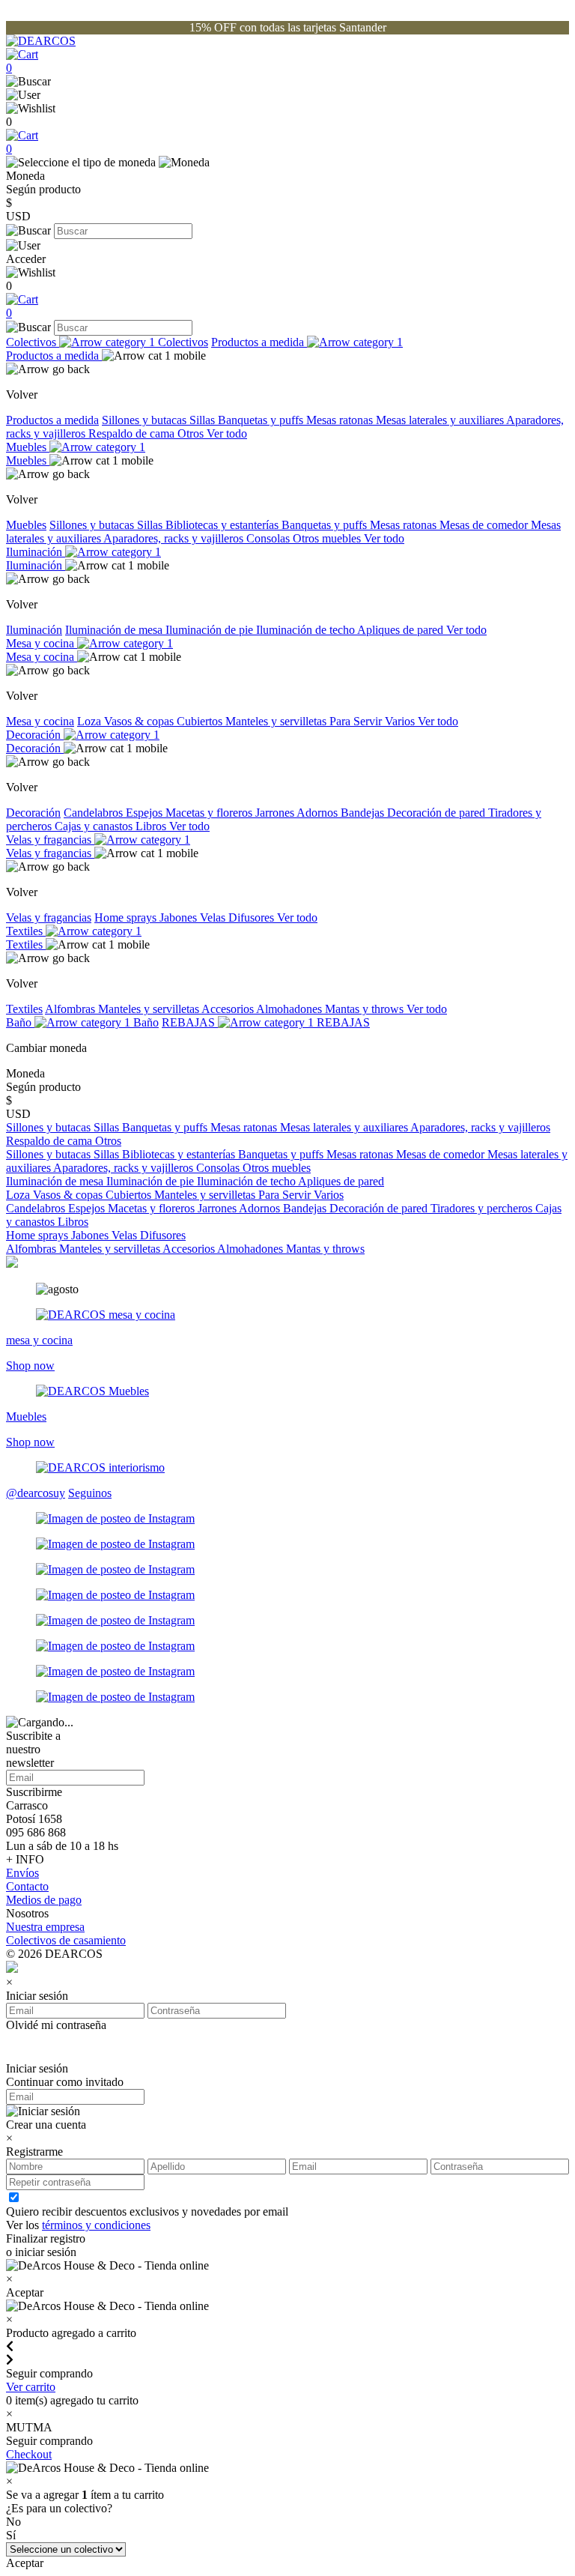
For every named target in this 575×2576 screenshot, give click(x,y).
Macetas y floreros (210, 813)
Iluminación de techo (307, 630)
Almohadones (290, 1009)
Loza (91, 721)
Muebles (28, 447)
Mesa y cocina (42, 643)
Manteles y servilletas (277, 721)
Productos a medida (259, 342)
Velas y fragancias (50, 840)
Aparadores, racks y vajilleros (175, 538)
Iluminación (36, 552)
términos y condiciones (96, 2225)
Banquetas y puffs (262, 420)
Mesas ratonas (341, 420)
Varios (401, 721)
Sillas (204, 420)
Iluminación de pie (211, 630)
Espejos (146, 813)
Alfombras (72, 1009)
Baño (20, 1022)
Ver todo (227, 433)
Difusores (253, 917)
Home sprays (127, 917)
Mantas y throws (366, 1009)
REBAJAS (190, 1022)
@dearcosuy (36, 1493)
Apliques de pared (402, 630)
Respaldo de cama (133, 433)
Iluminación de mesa (115, 630)
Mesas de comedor (485, 525)
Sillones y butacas (146, 420)
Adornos (319, 813)
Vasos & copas (140, 721)
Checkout (29, 2454)
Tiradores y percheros (483, 1208)
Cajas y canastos (95, 826)
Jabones (180, 917)
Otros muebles (328, 538)
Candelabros (95, 813)
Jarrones (276, 813)
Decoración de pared (438, 813)
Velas (214, 917)
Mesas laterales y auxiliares (441, 420)
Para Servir (357, 721)
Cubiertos (201, 721)
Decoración (35, 735)
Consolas (270, 538)
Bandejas (364, 813)
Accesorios (229, 1009)
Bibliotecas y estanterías (223, 525)
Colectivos (33, 342)
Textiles (26, 931)
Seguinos (90, 1493)
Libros (152, 826)
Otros (192, 433)
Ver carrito (31, 2387)
